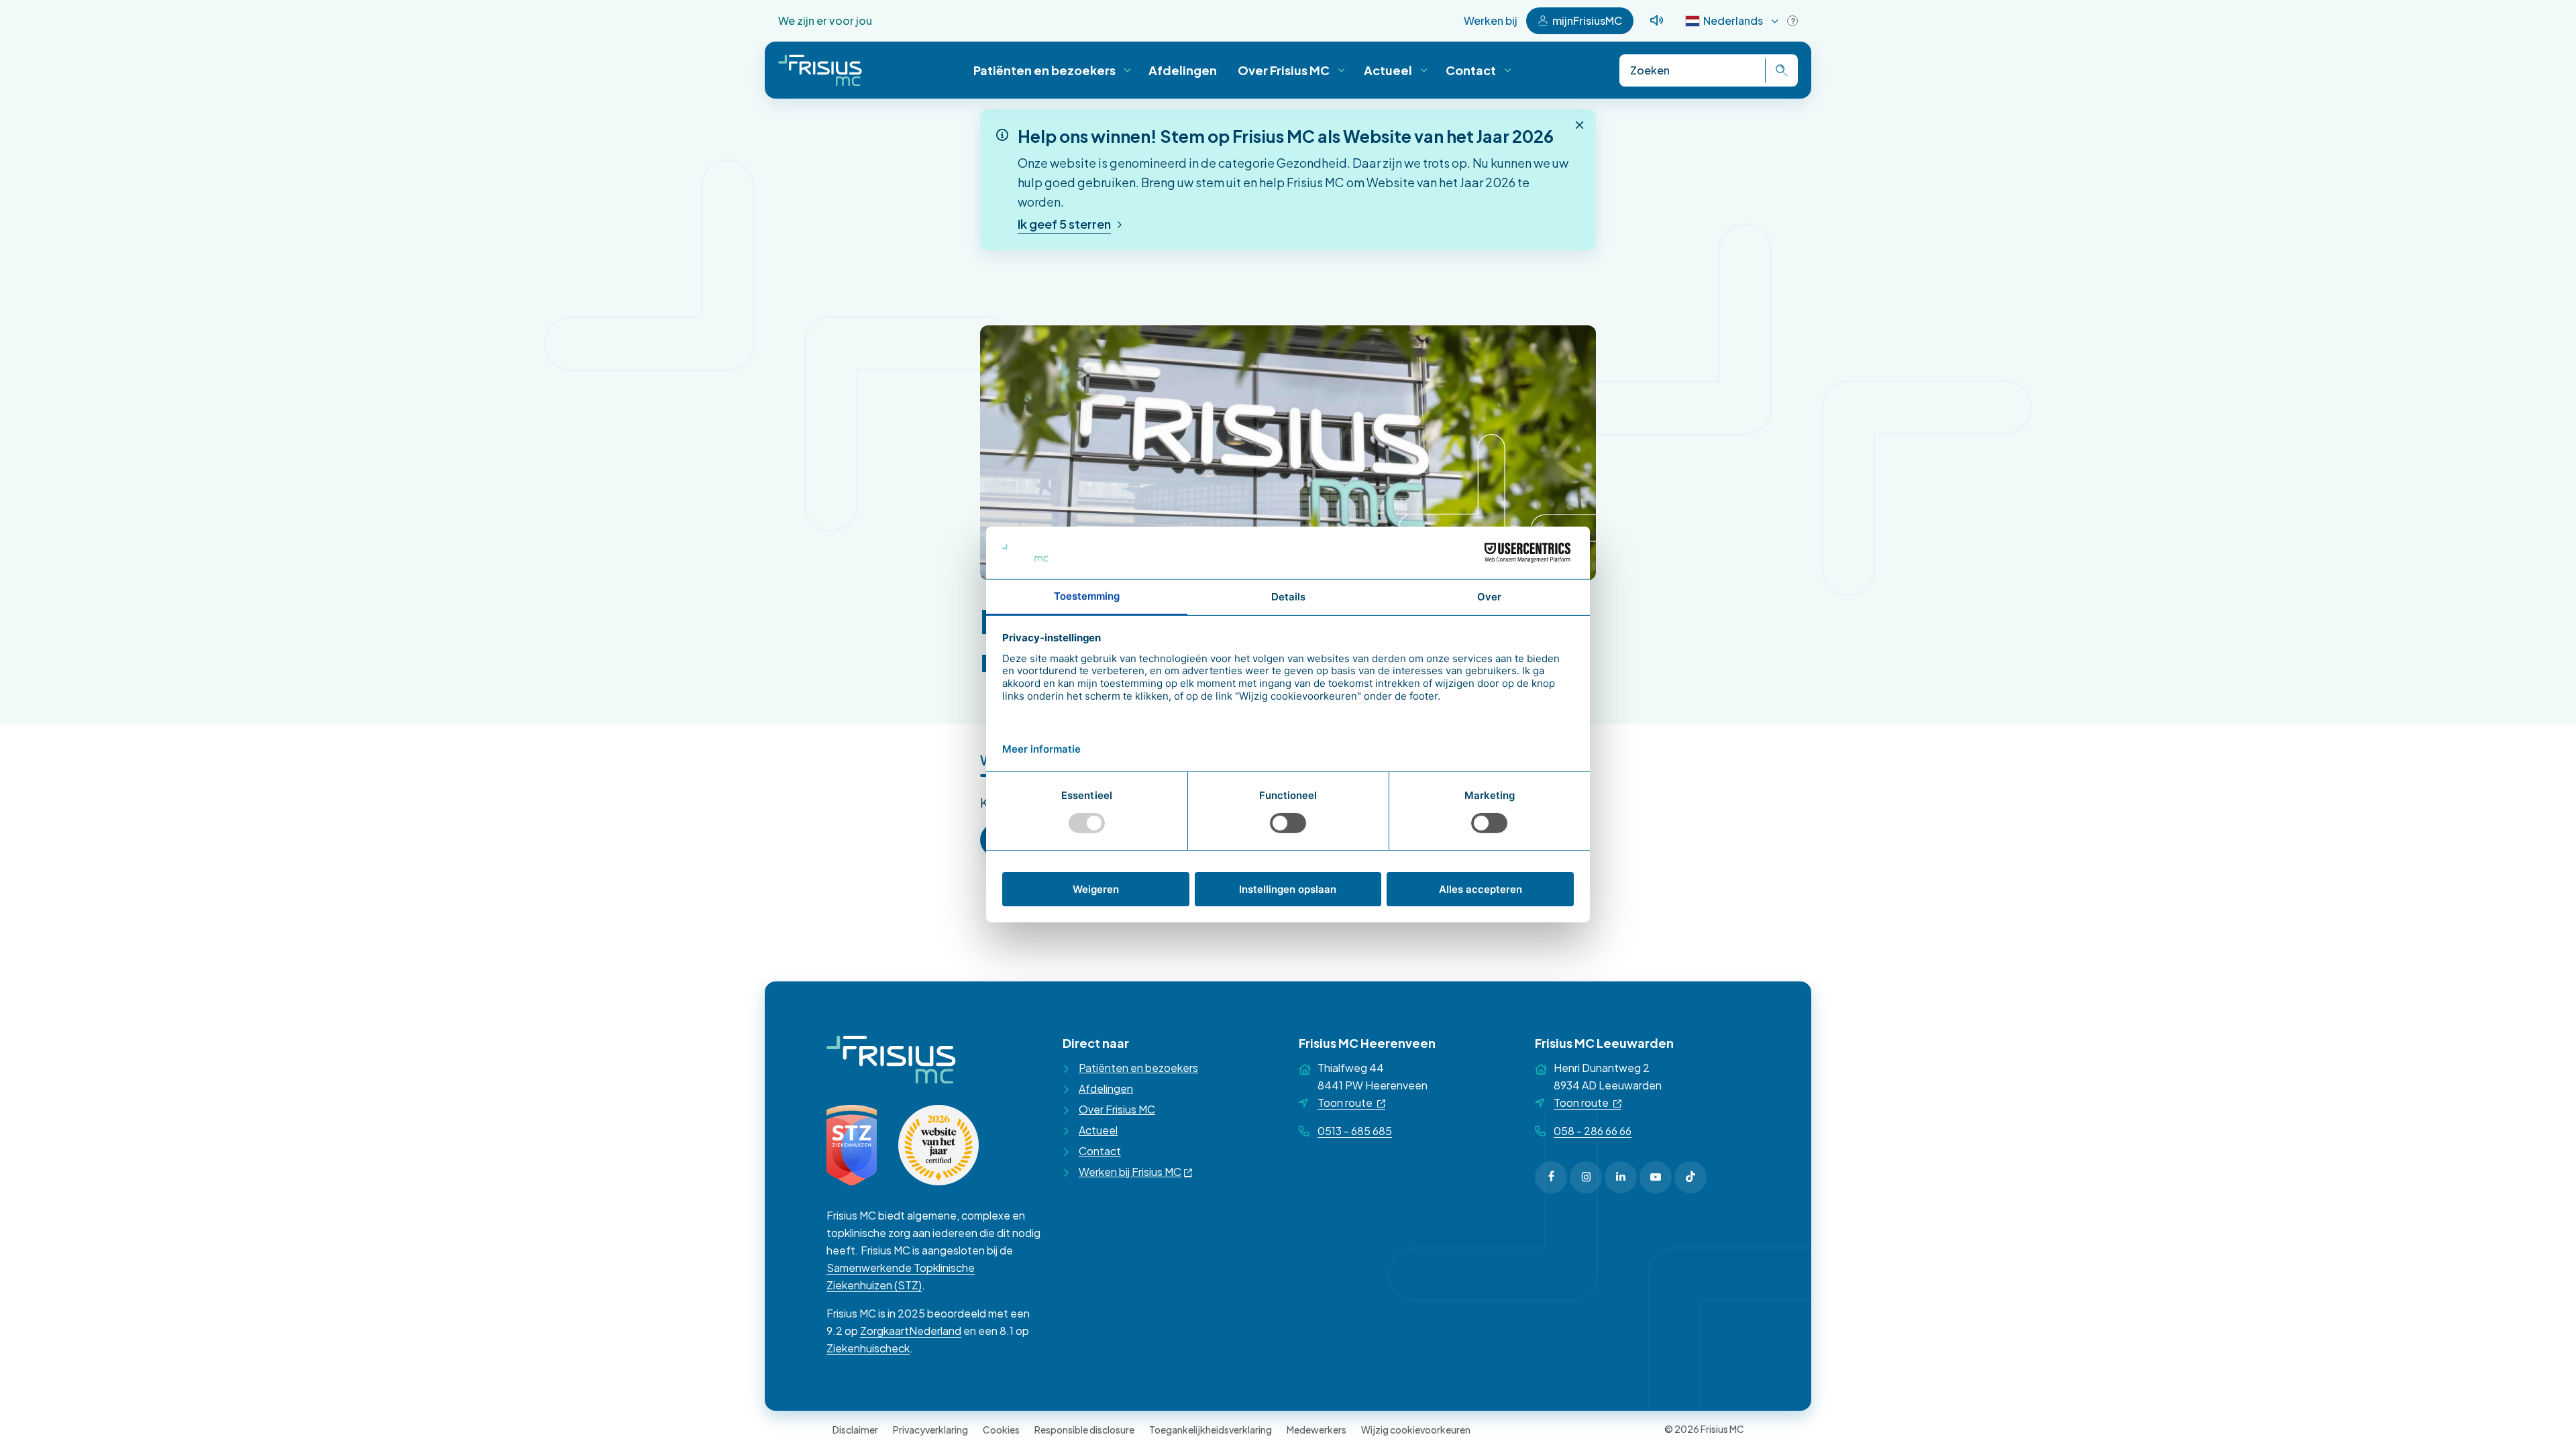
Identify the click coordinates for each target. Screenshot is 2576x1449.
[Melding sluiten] (1580, 125)
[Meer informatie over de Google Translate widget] (1792, 21)
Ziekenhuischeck (868, 1348)
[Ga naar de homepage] (820, 70)
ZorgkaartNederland (911, 1331)
